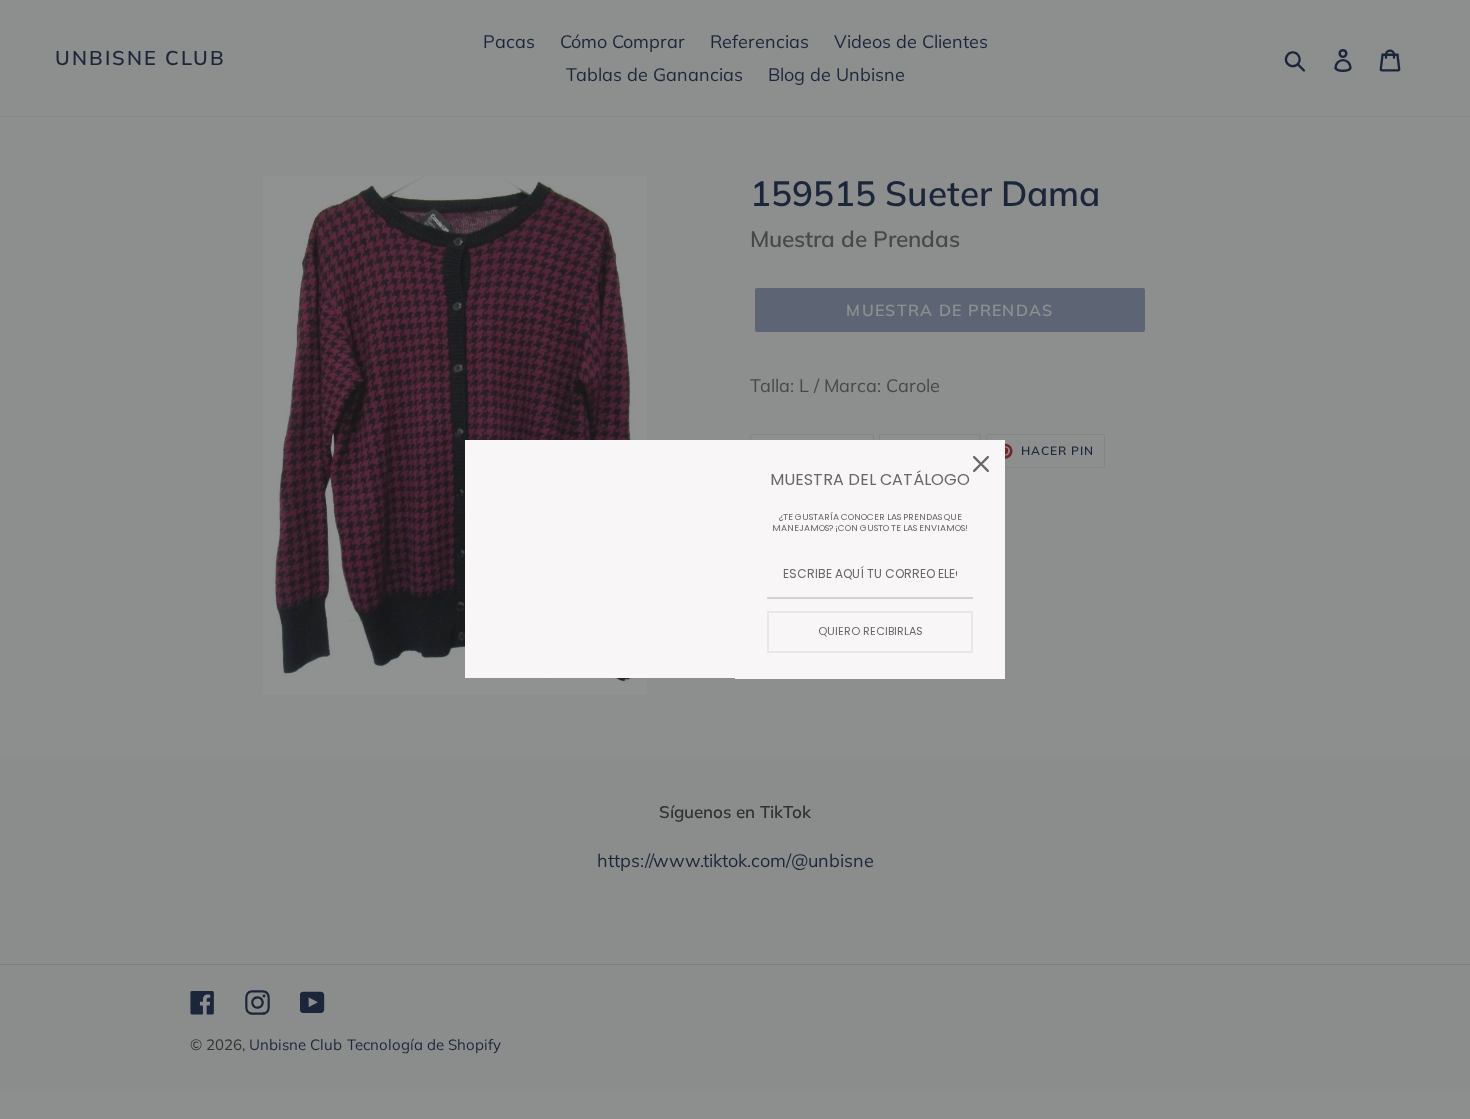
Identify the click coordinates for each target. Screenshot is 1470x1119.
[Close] (981, 464)
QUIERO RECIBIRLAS (870, 631)
